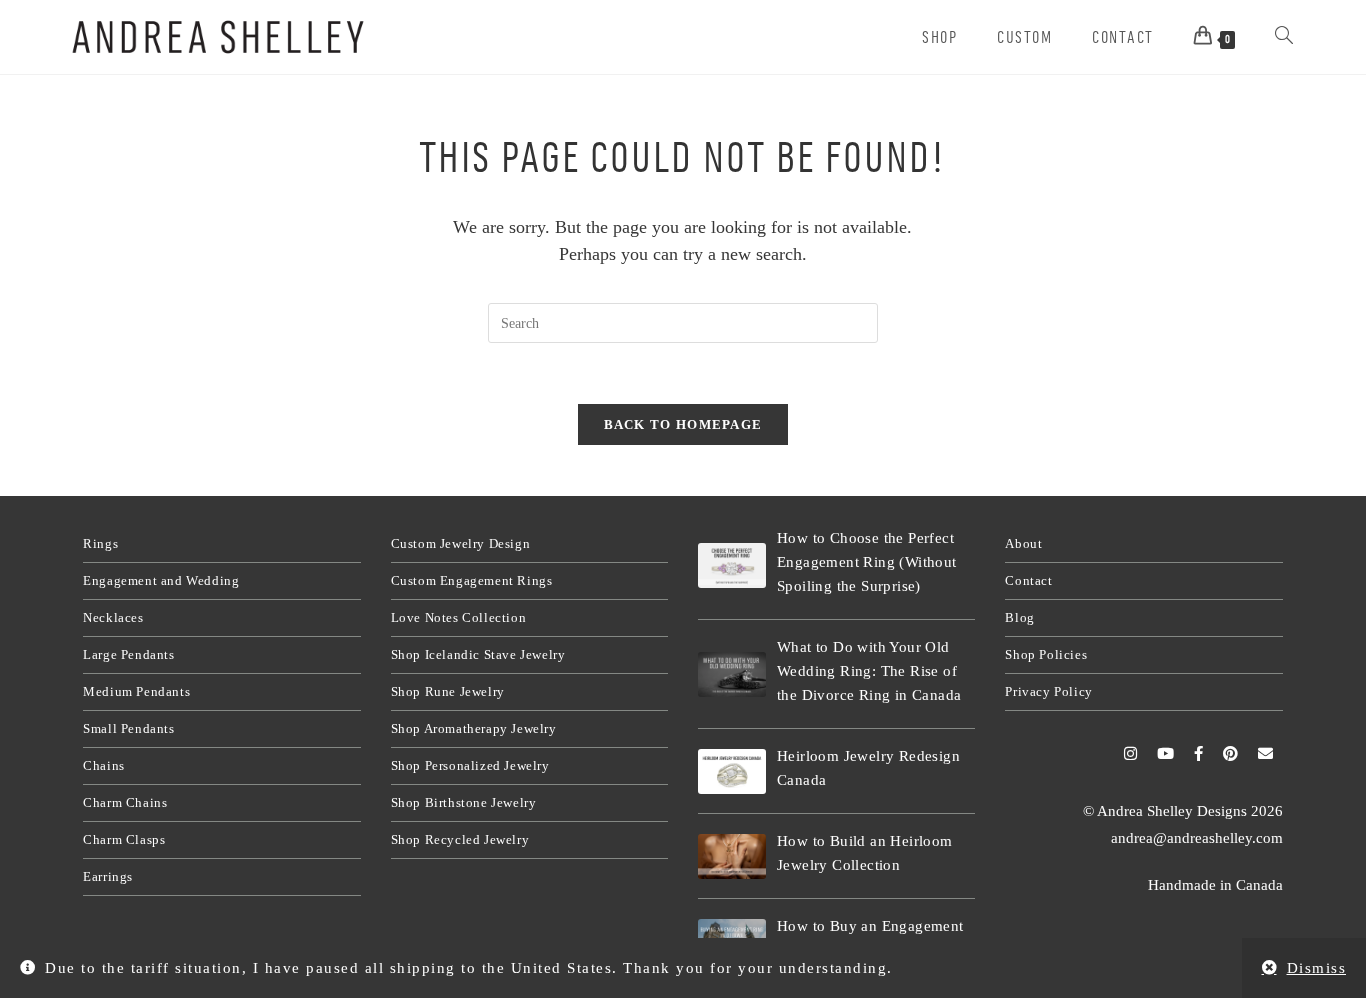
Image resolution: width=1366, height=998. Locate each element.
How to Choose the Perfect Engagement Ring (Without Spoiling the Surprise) (867, 562)
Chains (104, 765)
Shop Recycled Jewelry (460, 839)
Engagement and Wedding (161, 580)
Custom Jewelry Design (461, 543)
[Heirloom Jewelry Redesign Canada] (732, 771)
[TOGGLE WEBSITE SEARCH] (1284, 37)
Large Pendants (128, 654)
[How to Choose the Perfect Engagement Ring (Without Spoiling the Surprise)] (732, 565)
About (1023, 543)
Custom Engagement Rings (472, 580)
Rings (100, 543)
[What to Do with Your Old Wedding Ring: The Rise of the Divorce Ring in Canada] (732, 674)
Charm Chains (125, 802)
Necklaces (113, 617)
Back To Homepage (683, 424)
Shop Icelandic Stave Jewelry (478, 654)
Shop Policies (1046, 654)
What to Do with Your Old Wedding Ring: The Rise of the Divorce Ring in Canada (869, 671)
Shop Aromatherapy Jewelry (474, 728)
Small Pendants (128, 728)
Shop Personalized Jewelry (470, 765)
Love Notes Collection (459, 617)
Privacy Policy (1048, 691)
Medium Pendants (136, 691)
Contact (1028, 580)
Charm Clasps (124, 839)
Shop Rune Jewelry (448, 691)
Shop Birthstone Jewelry (464, 802)
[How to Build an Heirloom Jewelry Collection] (732, 856)
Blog (1019, 617)
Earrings (108, 876)
